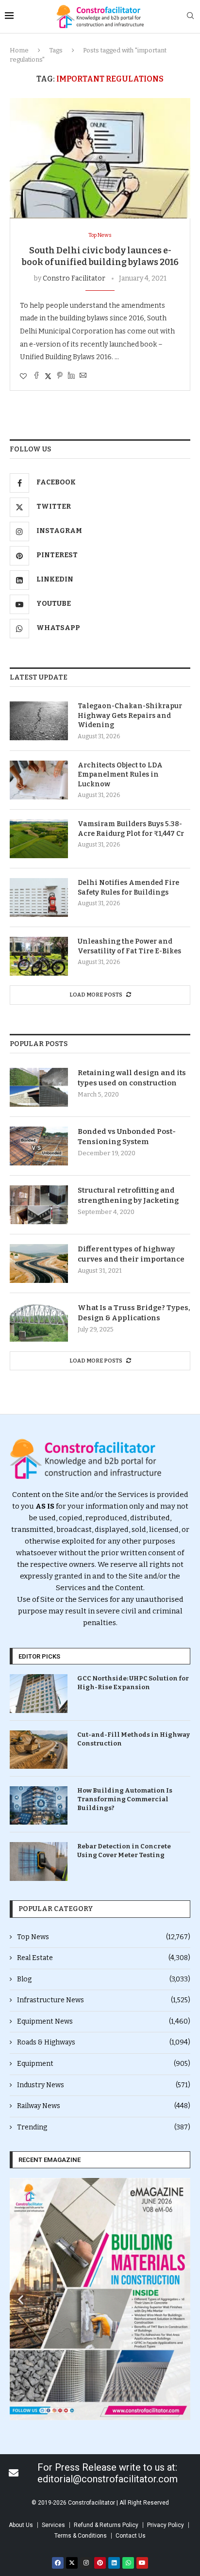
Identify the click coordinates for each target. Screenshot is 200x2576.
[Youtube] (142, 2563)
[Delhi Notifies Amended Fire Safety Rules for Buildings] (39, 897)
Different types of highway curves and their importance (131, 1254)
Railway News (104, 2106)
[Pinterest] (100, 2563)
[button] (21, 2299)
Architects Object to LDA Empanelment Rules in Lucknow (120, 775)
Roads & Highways (104, 2042)
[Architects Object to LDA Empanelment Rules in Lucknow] (39, 780)
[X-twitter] (72, 2563)
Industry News (104, 2085)
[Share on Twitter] (48, 376)
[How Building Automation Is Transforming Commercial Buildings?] (39, 1805)
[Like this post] (23, 376)
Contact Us (131, 2536)
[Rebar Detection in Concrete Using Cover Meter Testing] (39, 1861)
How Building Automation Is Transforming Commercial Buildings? (125, 1799)
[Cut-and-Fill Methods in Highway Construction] (39, 1750)
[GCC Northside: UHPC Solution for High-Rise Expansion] (39, 1693)
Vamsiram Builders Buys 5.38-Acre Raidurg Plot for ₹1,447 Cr (131, 829)
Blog (104, 1979)
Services (53, 2525)
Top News (104, 1937)
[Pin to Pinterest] (60, 376)
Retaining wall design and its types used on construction (132, 1078)
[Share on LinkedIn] (71, 376)
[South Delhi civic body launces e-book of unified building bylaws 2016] (100, 158)
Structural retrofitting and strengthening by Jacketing (128, 1195)
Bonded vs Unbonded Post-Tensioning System (127, 1137)
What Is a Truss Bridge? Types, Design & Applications (134, 1313)
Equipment (104, 2064)
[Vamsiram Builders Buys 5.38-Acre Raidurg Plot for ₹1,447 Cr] (39, 839)
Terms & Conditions (81, 2536)
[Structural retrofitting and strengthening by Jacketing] (39, 1205)
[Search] (190, 16)
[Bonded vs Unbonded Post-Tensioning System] (39, 1146)
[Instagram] (86, 2563)
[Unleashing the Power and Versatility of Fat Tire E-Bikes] (39, 956)
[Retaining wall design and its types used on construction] (39, 1087)
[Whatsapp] (128, 2563)
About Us (21, 2525)
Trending (104, 2127)
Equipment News (104, 2021)
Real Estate (104, 1958)
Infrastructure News (104, 2000)
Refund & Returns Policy (106, 2525)
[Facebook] (58, 2563)
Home (19, 50)
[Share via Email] (83, 376)
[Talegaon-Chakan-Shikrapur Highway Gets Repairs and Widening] (39, 721)
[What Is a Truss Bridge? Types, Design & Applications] (39, 1322)
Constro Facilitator (74, 278)
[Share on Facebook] (36, 376)
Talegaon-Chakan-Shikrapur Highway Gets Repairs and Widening (130, 715)
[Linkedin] (114, 2563)
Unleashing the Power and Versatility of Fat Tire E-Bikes (129, 946)
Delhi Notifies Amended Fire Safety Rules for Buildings (128, 888)
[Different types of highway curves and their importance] (39, 1263)
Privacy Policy (166, 2525)
